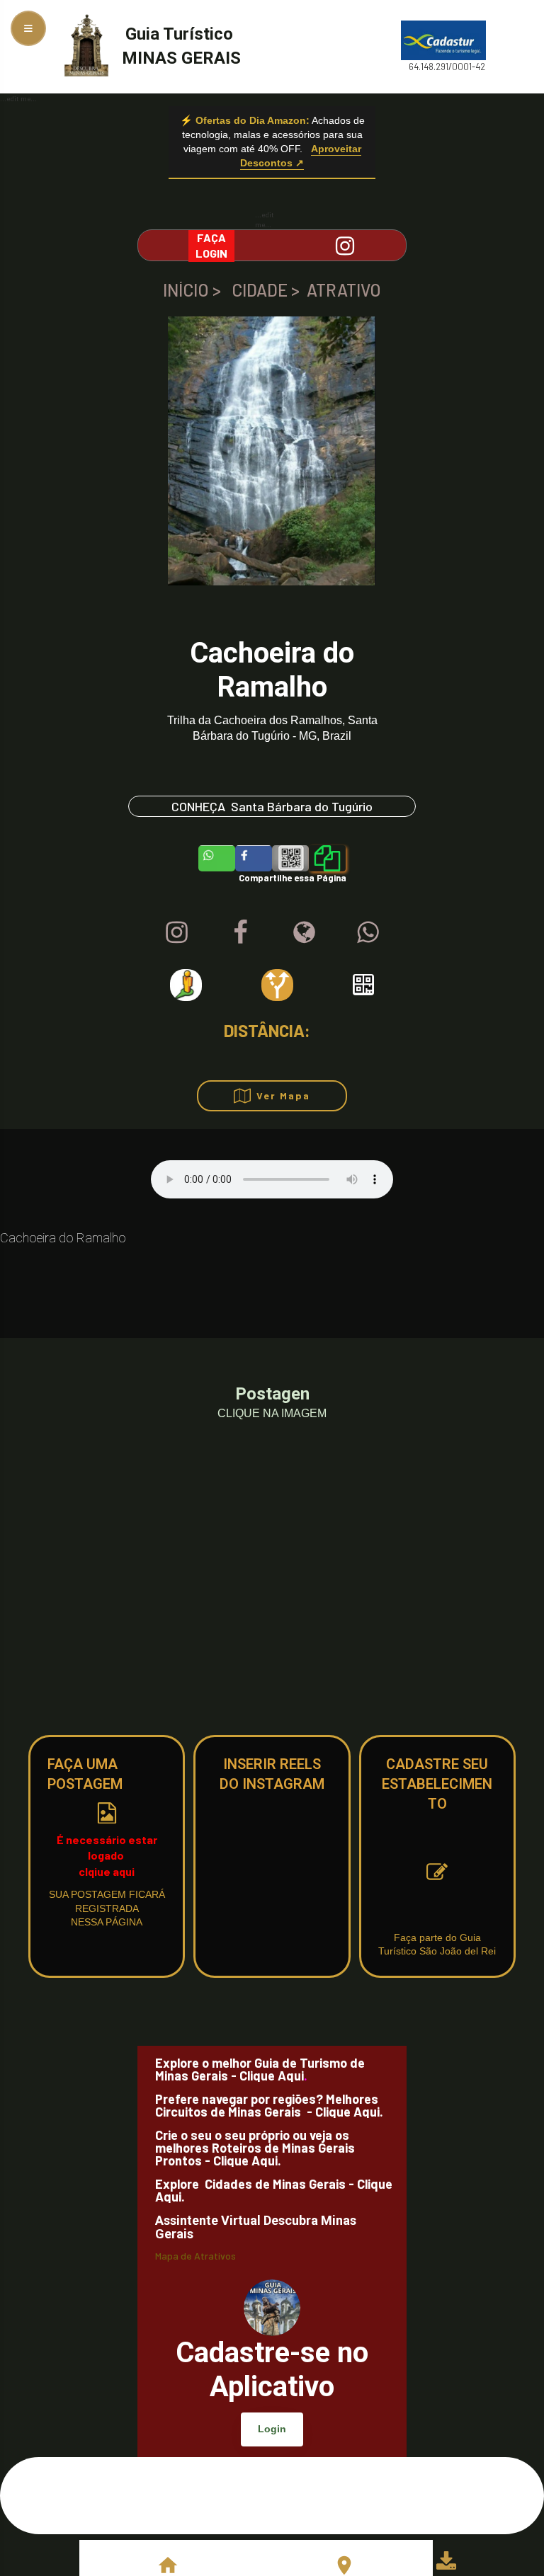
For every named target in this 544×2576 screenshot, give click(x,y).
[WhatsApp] (368, 932)
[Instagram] (177, 932)
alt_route (277, 985)
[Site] (304, 932)
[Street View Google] (186, 985)
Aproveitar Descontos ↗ (301, 156)
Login (272, 2429)
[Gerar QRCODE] (363, 985)
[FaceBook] (240, 932)
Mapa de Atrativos (195, 2256)
